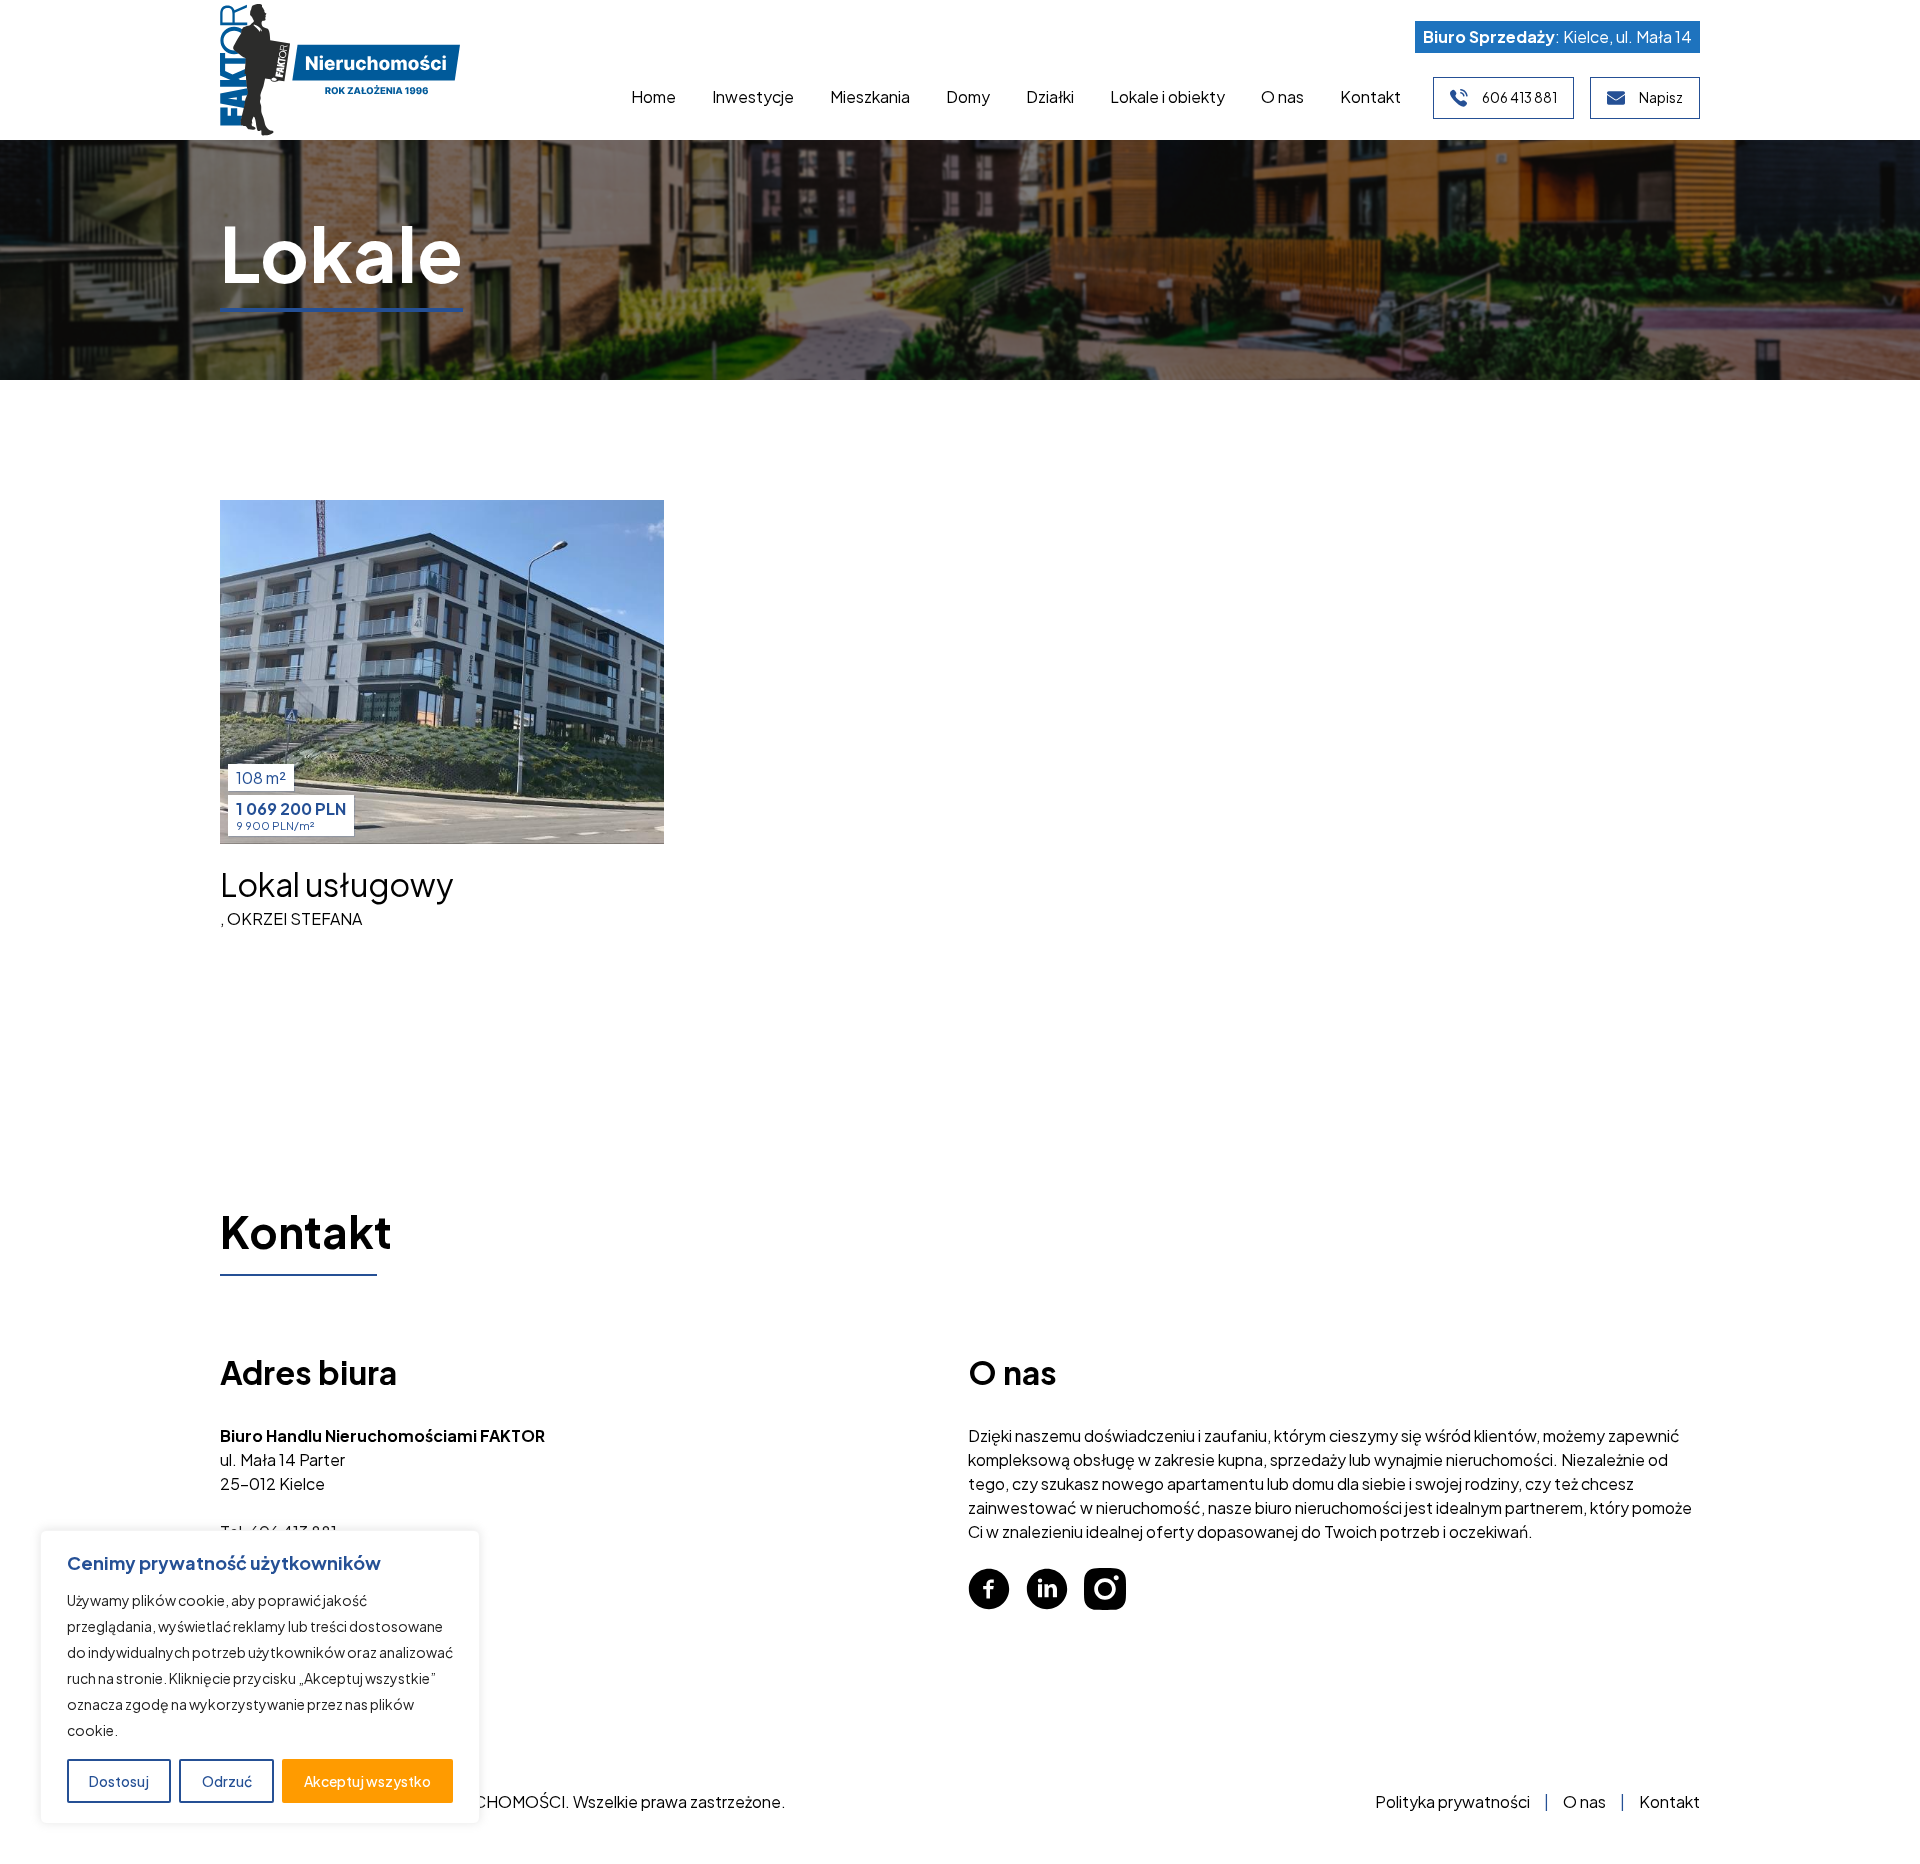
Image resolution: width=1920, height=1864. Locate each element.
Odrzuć (227, 1781)
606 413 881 (1519, 97)
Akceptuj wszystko (367, 1781)
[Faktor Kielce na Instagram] (1105, 1589)
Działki (1050, 96)
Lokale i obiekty (1167, 96)
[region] (260, 1677)
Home (653, 96)
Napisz (1661, 97)
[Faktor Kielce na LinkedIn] (1047, 1589)
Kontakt (1370, 96)
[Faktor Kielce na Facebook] (989, 1589)
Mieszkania (870, 96)
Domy (968, 96)
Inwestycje (753, 96)
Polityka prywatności (1452, 1801)
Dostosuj (119, 1781)
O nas (1282, 96)
